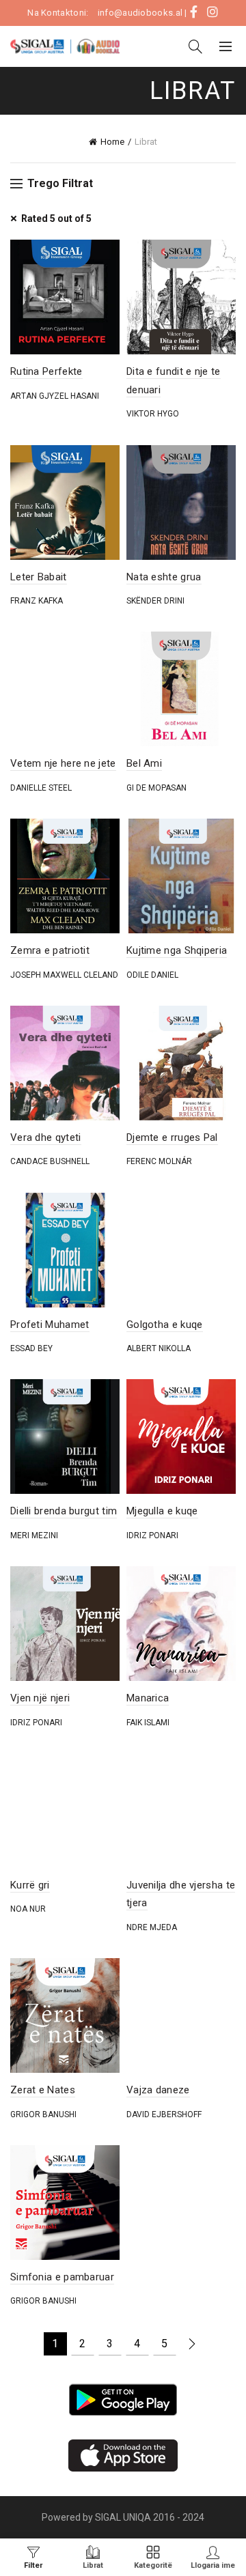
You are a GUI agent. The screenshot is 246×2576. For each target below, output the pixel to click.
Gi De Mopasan (156, 788)
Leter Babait (39, 577)
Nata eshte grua (164, 577)
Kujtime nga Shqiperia (177, 950)
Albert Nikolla (159, 1348)
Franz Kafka (37, 601)
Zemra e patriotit (50, 950)
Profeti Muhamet (50, 1325)
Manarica (148, 1698)
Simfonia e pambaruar (62, 2277)
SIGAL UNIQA (124, 2517)
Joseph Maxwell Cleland (64, 975)
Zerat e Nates (43, 2090)
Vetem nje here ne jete (63, 763)
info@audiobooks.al (140, 13)
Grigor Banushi (43, 2114)
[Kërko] (195, 46)
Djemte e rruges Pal (172, 1137)
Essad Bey (31, 1348)
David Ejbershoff (164, 2114)
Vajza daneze (158, 2090)
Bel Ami (144, 763)
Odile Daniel (152, 975)
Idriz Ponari (152, 1535)
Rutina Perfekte (46, 371)
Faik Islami (148, 1723)
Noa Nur (28, 1909)
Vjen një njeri (40, 1698)
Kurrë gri (30, 1885)
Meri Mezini (34, 1535)
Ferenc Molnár (159, 1161)
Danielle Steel (41, 788)
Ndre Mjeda (152, 1927)
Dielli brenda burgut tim (64, 1511)
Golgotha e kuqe (165, 1325)
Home (112, 142)
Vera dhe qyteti (46, 1137)
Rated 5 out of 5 (56, 218)
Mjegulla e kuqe (162, 1511)
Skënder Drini (155, 601)
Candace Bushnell (50, 1161)
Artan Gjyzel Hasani (55, 396)
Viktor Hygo (153, 414)
